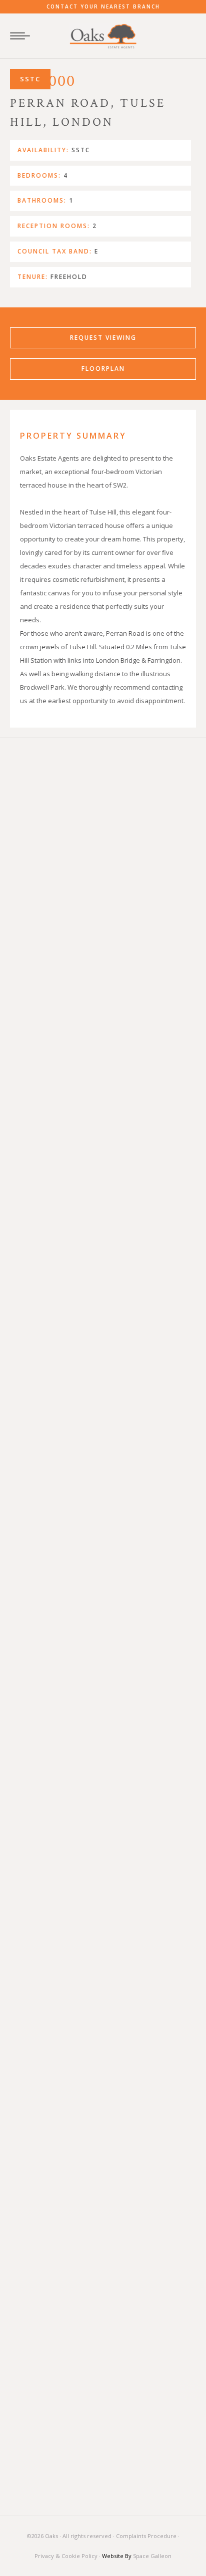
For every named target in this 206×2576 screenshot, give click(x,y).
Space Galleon (152, 2556)
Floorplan (103, 369)
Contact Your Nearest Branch (103, 6)
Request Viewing (103, 338)
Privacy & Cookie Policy (66, 2556)
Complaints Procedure (146, 2536)
